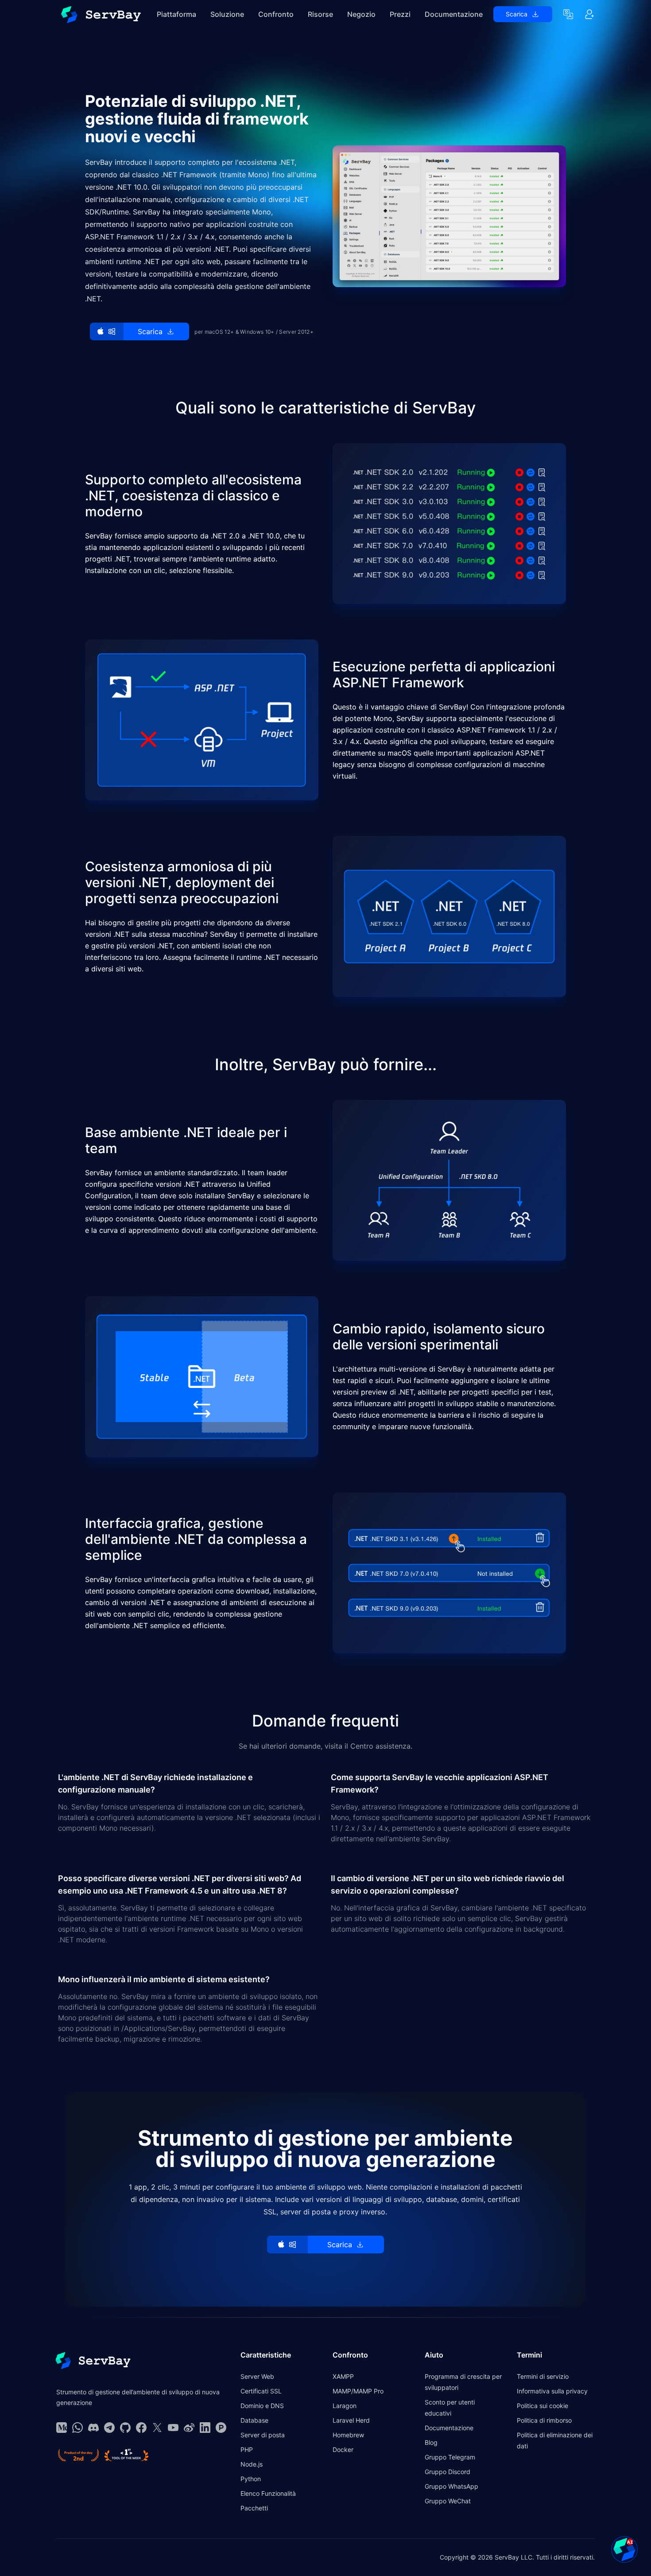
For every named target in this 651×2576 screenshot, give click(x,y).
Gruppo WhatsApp (451, 2486)
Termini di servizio (543, 2376)
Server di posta (263, 2435)
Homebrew (348, 2435)
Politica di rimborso (544, 2420)
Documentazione (454, 14)
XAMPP (343, 2376)
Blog (431, 2442)
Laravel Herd (351, 2420)
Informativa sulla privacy (552, 2391)
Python (251, 2479)
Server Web (257, 2376)
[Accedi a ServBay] (589, 14)
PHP (247, 2449)
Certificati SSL (261, 2391)
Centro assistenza (380, 1746)
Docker (343, 2449)
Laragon (345, 2406)
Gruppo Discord (448, 2472)
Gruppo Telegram (450, 2457)
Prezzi (400, 14)
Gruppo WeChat (448, 2501)
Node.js (252, 2464)
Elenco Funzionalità (268, 2493)
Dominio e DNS (262, 2406)
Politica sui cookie (542, 2406)
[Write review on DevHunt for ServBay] (126, 2455)
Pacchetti (254, 2508)
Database (254, 2420)
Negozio (361, 14)
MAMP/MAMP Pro (358, 2391)
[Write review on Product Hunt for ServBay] (78, 2455)
